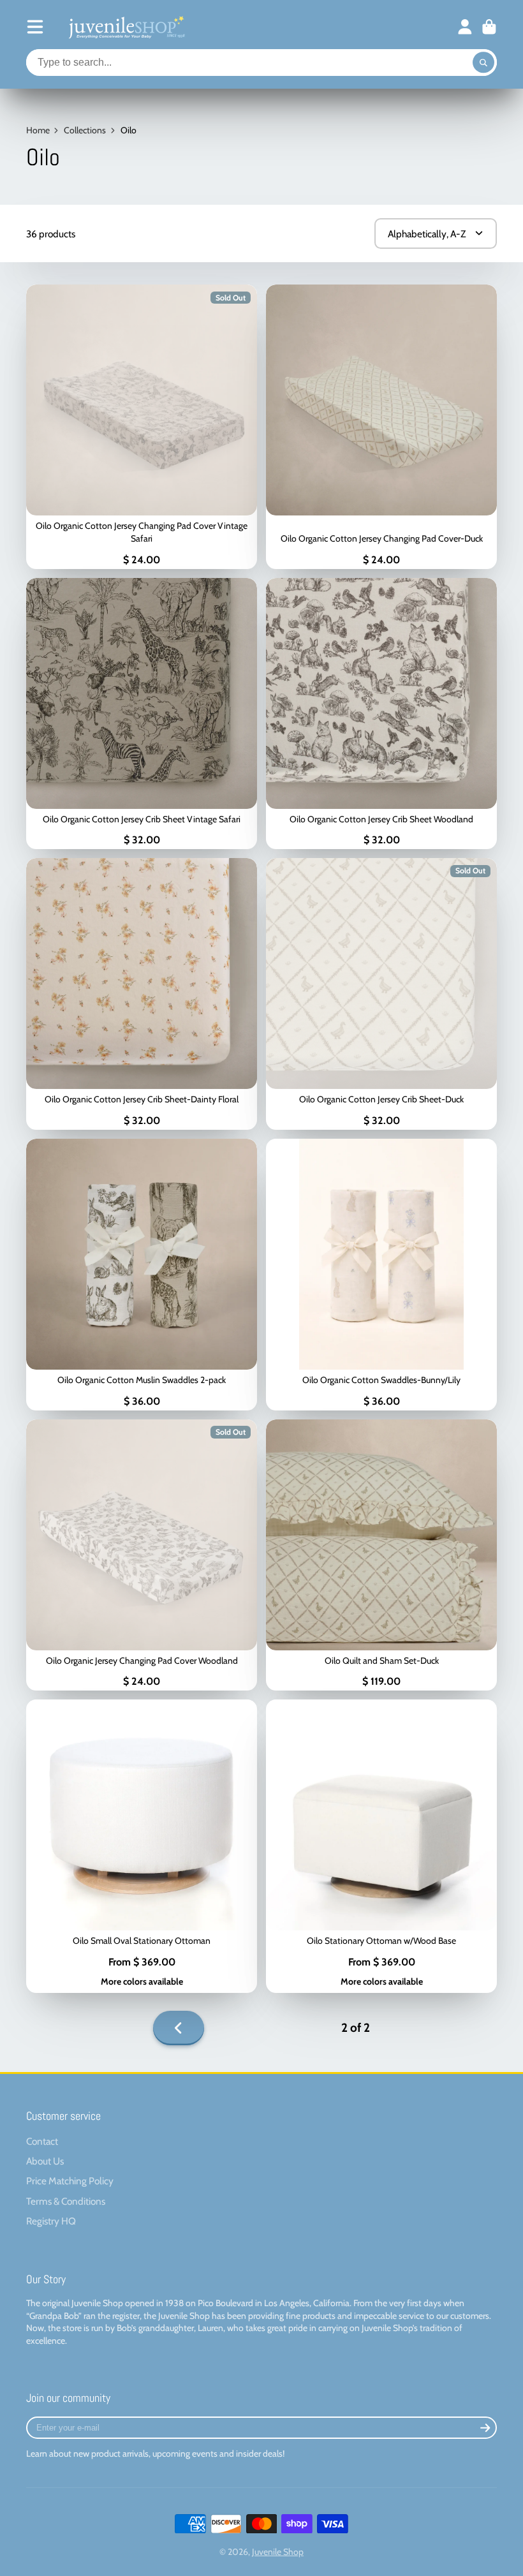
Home (38, 130)
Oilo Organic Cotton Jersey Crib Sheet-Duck (381, 994)
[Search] (483, 63)
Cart (489, 27)
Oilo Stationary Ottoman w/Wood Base (381, 1846)
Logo (126, 27)
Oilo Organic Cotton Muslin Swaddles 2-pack (142, 1275)
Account (465, 27)
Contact (42, 2141)
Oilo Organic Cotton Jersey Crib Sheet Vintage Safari (142, 714)
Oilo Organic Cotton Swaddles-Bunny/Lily (381, 1275)
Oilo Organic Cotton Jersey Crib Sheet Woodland (381, 714)
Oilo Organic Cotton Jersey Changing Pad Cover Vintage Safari (142, 426)
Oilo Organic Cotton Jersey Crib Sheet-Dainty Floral (142, 994)
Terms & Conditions (66, 2201)
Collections (85, 130)
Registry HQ (51, 2221)
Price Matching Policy (70, 2181)
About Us (45, 2161)
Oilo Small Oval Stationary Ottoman (142, 1846)
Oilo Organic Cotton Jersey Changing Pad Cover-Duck (381, 426)
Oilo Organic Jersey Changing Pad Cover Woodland (142, 1555)
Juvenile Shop (278, 2552)
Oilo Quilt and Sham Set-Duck (381, 1555)
